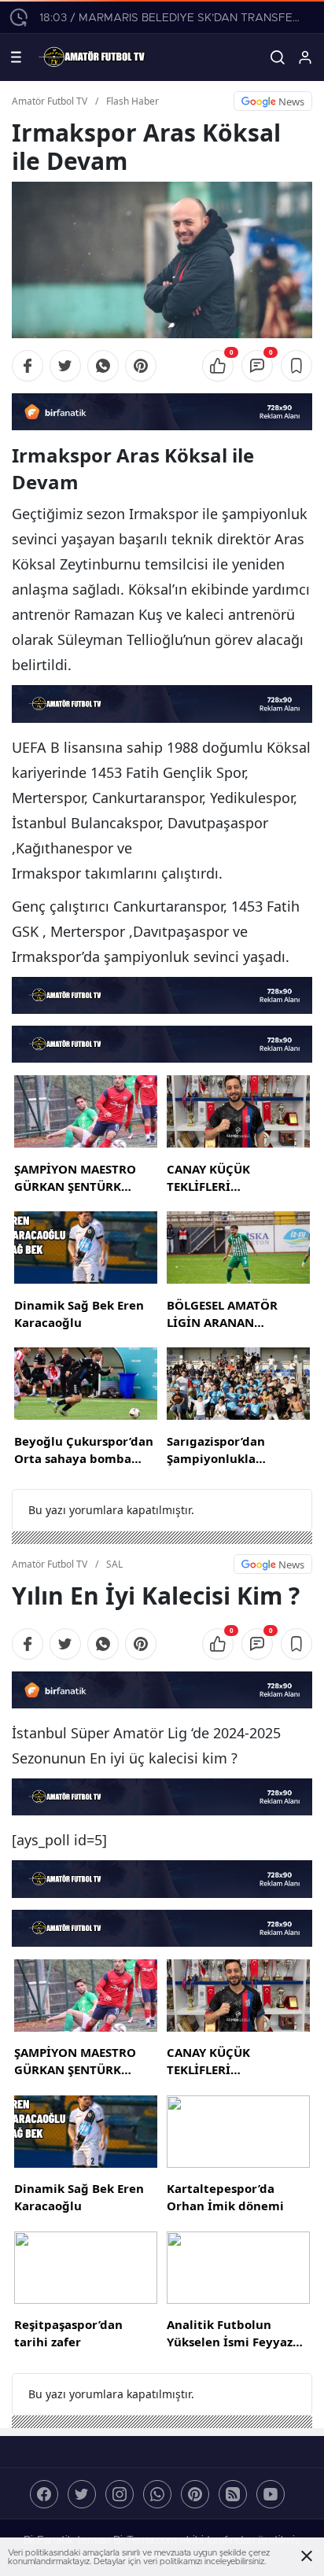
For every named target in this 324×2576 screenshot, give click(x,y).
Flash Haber (133, 101)
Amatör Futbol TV (50, 101)
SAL (114, 1564)
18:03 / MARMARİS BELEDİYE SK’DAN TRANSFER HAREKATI (172, 18)
